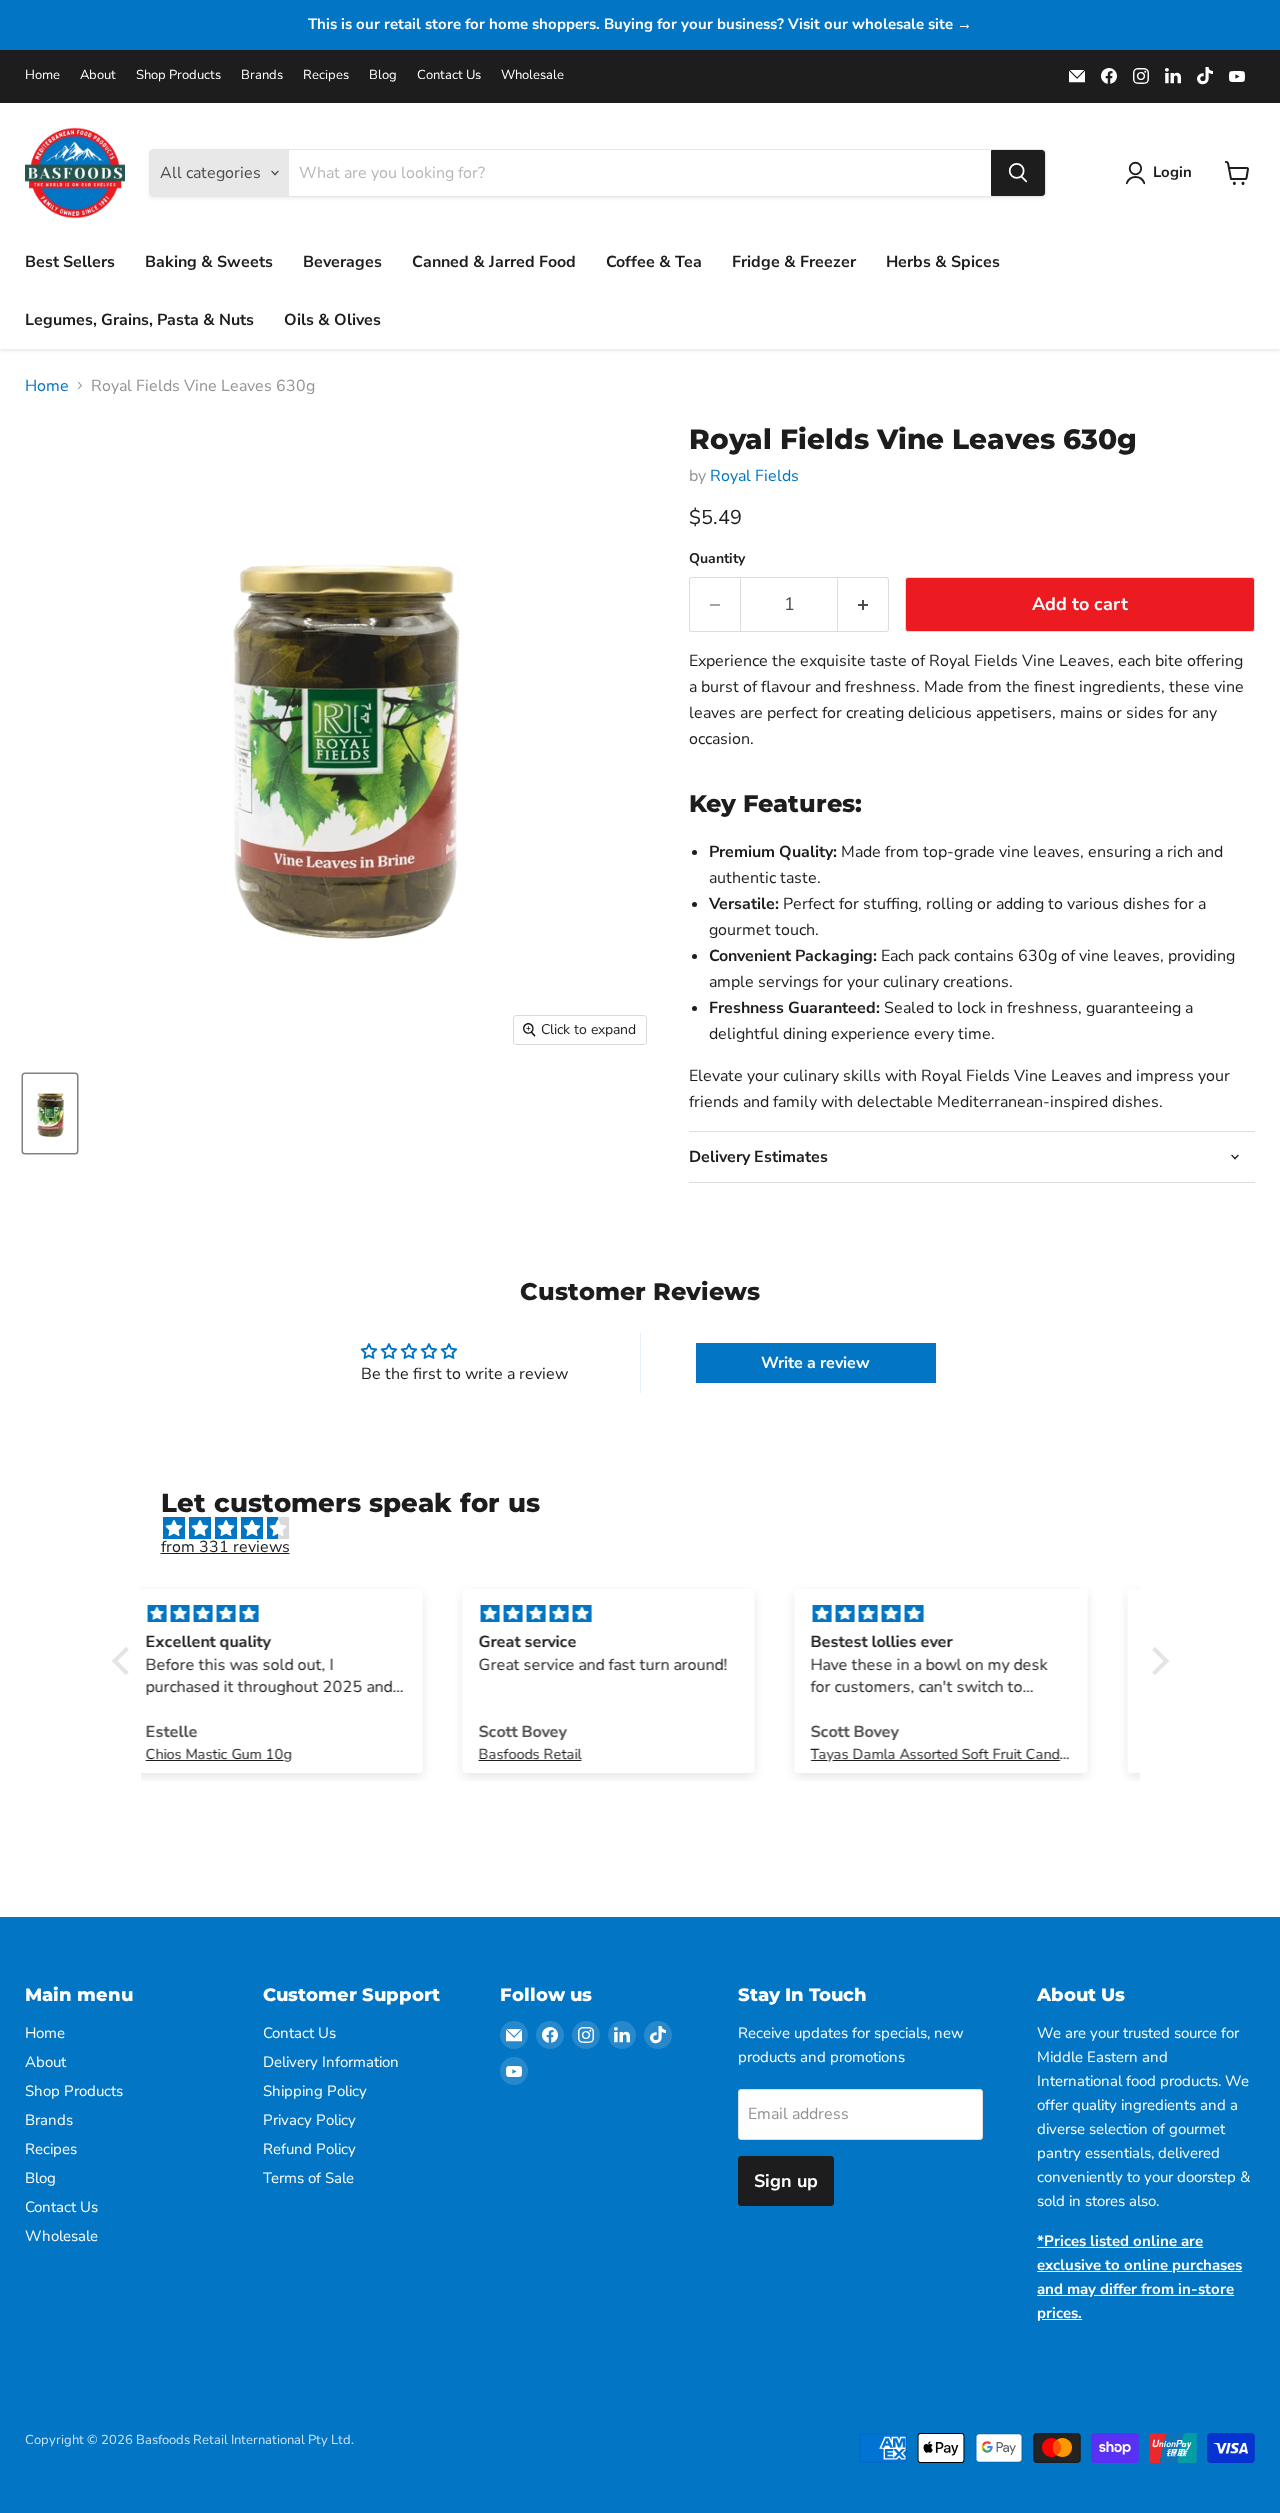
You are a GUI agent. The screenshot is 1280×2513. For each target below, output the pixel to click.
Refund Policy (309, 2149)
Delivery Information (331, 2062)
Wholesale (532, 75)
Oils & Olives (332, 320)
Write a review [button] (815, 1363)
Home (42, 75)
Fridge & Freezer (794, 262)
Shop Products (178, 75)
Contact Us (449, 75)
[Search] (1018, 173)
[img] (650, 1528)
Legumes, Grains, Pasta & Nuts (139, 320)
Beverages (342, 262)
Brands (262, 75)
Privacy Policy (309, 2120)
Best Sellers (70, 262)
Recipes (326, 75)
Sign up (786, 2181)
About (98, 75)
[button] (125, 1660)
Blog (383, 75)
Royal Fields (754, 476)
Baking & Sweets (209, 262)
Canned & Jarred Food (494, 262)
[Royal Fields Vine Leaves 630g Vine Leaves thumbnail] (50, 1113)
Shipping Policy (315, 2091)
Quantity (717, 559)
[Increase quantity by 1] (863, 604)
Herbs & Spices (943, 262)
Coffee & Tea (654, 262)
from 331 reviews (225, 1547)
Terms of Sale (308, 2178)
